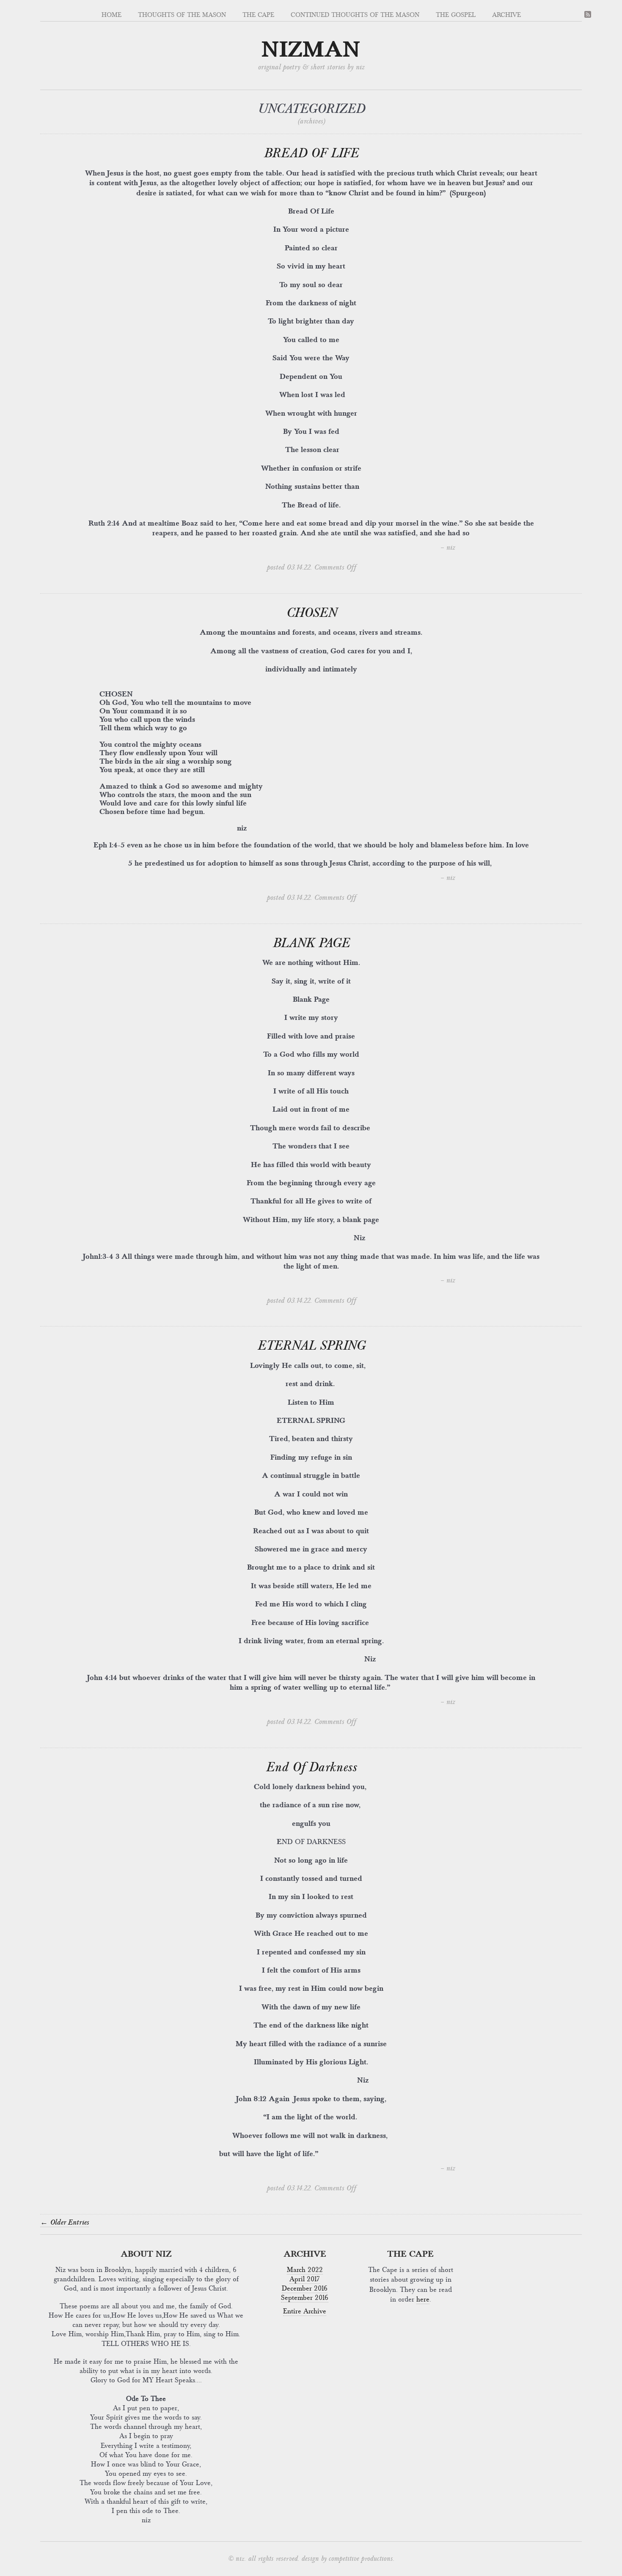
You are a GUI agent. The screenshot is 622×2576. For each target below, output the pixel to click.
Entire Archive (305, 2311)
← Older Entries (65, 2222)
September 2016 (305, 2298)
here (423, 2299)
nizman (311, 50)
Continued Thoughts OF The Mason (355, 15)
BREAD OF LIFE (311, 153)
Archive (506, 15)
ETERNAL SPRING (311, 1346)
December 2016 (305, 2288)
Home (111, 15)
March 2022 (305, 2270)
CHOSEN (311, 613)
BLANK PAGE (311, 943)
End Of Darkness (311, 1767)
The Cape (258, 15)
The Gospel (456, 15)
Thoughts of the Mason (182, 15)
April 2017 (305, 2279)
